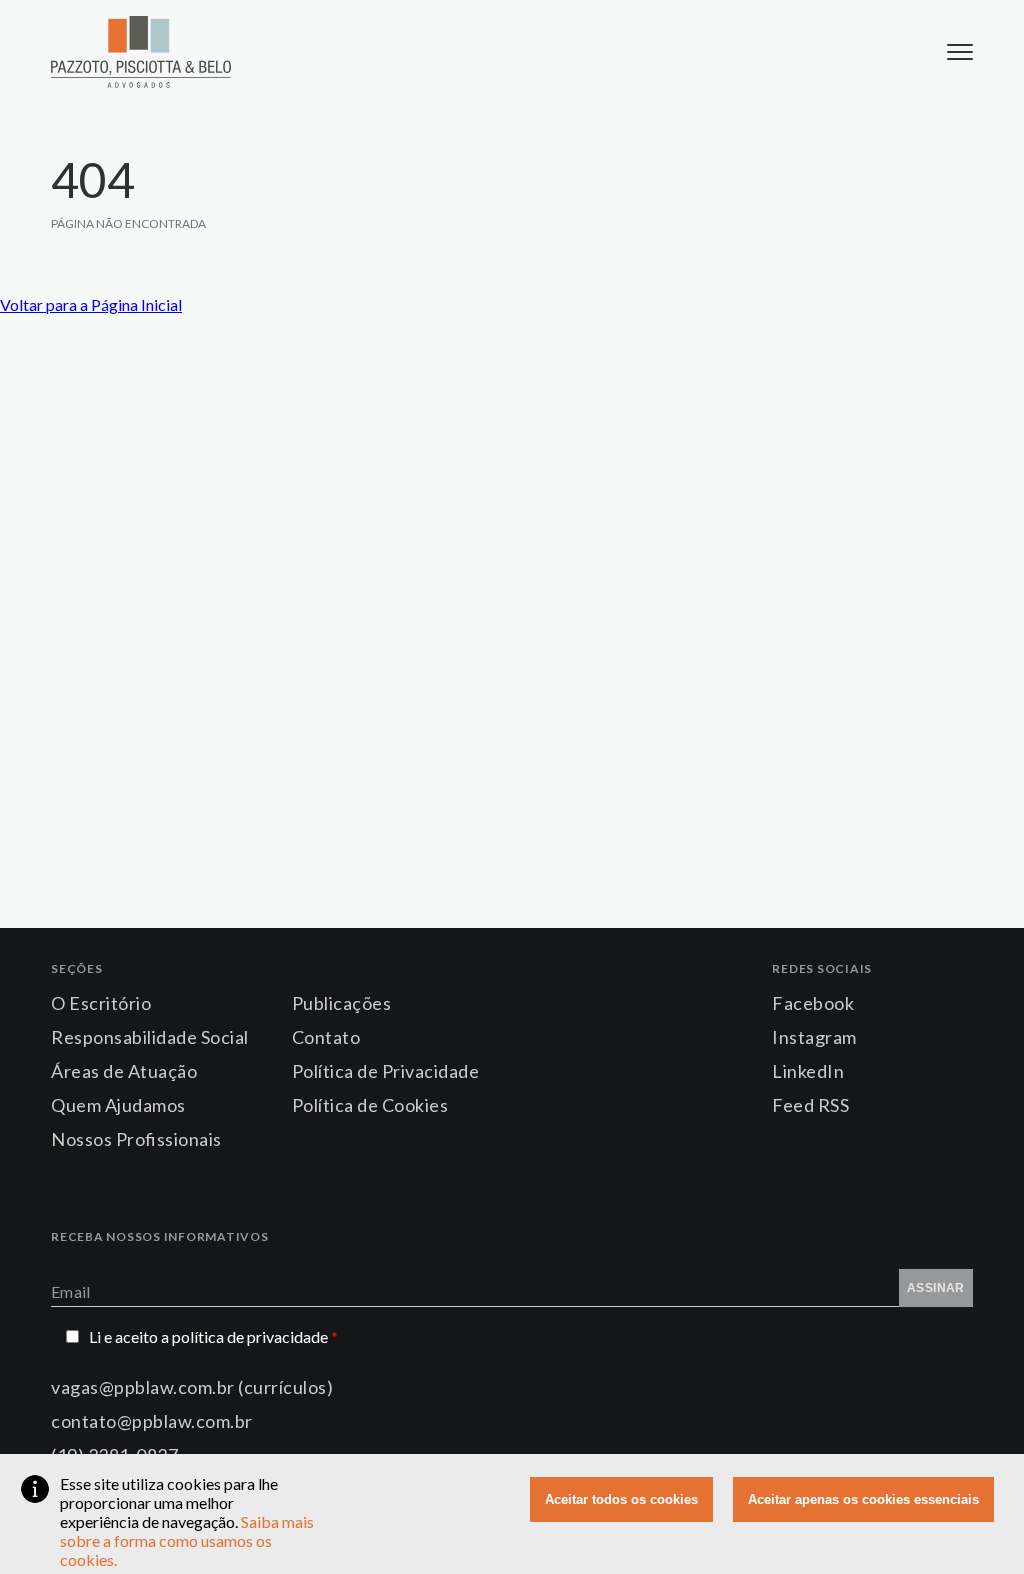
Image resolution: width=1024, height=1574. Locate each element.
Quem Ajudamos (118, 1105)
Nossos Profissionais (136, 1139)
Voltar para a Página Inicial (91, 304)
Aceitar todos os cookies (621, 1499)
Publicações (342, 1003)
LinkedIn (808, 1071)
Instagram (814, 1037)
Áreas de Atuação (124, 1071)
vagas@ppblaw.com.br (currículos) (192, 1387)
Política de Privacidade (386, 1071)
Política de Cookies (370, 1105)
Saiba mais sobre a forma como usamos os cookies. (187, 1540)
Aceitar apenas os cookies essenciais (863, 1499)
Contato (326, 1037)
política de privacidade (255, 1336)
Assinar (936, 1288)
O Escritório (101, 1003)
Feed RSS (810, 1105)
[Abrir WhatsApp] (974, 1523)
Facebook (813, 1003)
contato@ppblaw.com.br (152, 1421)
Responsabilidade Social (150, 1037)
